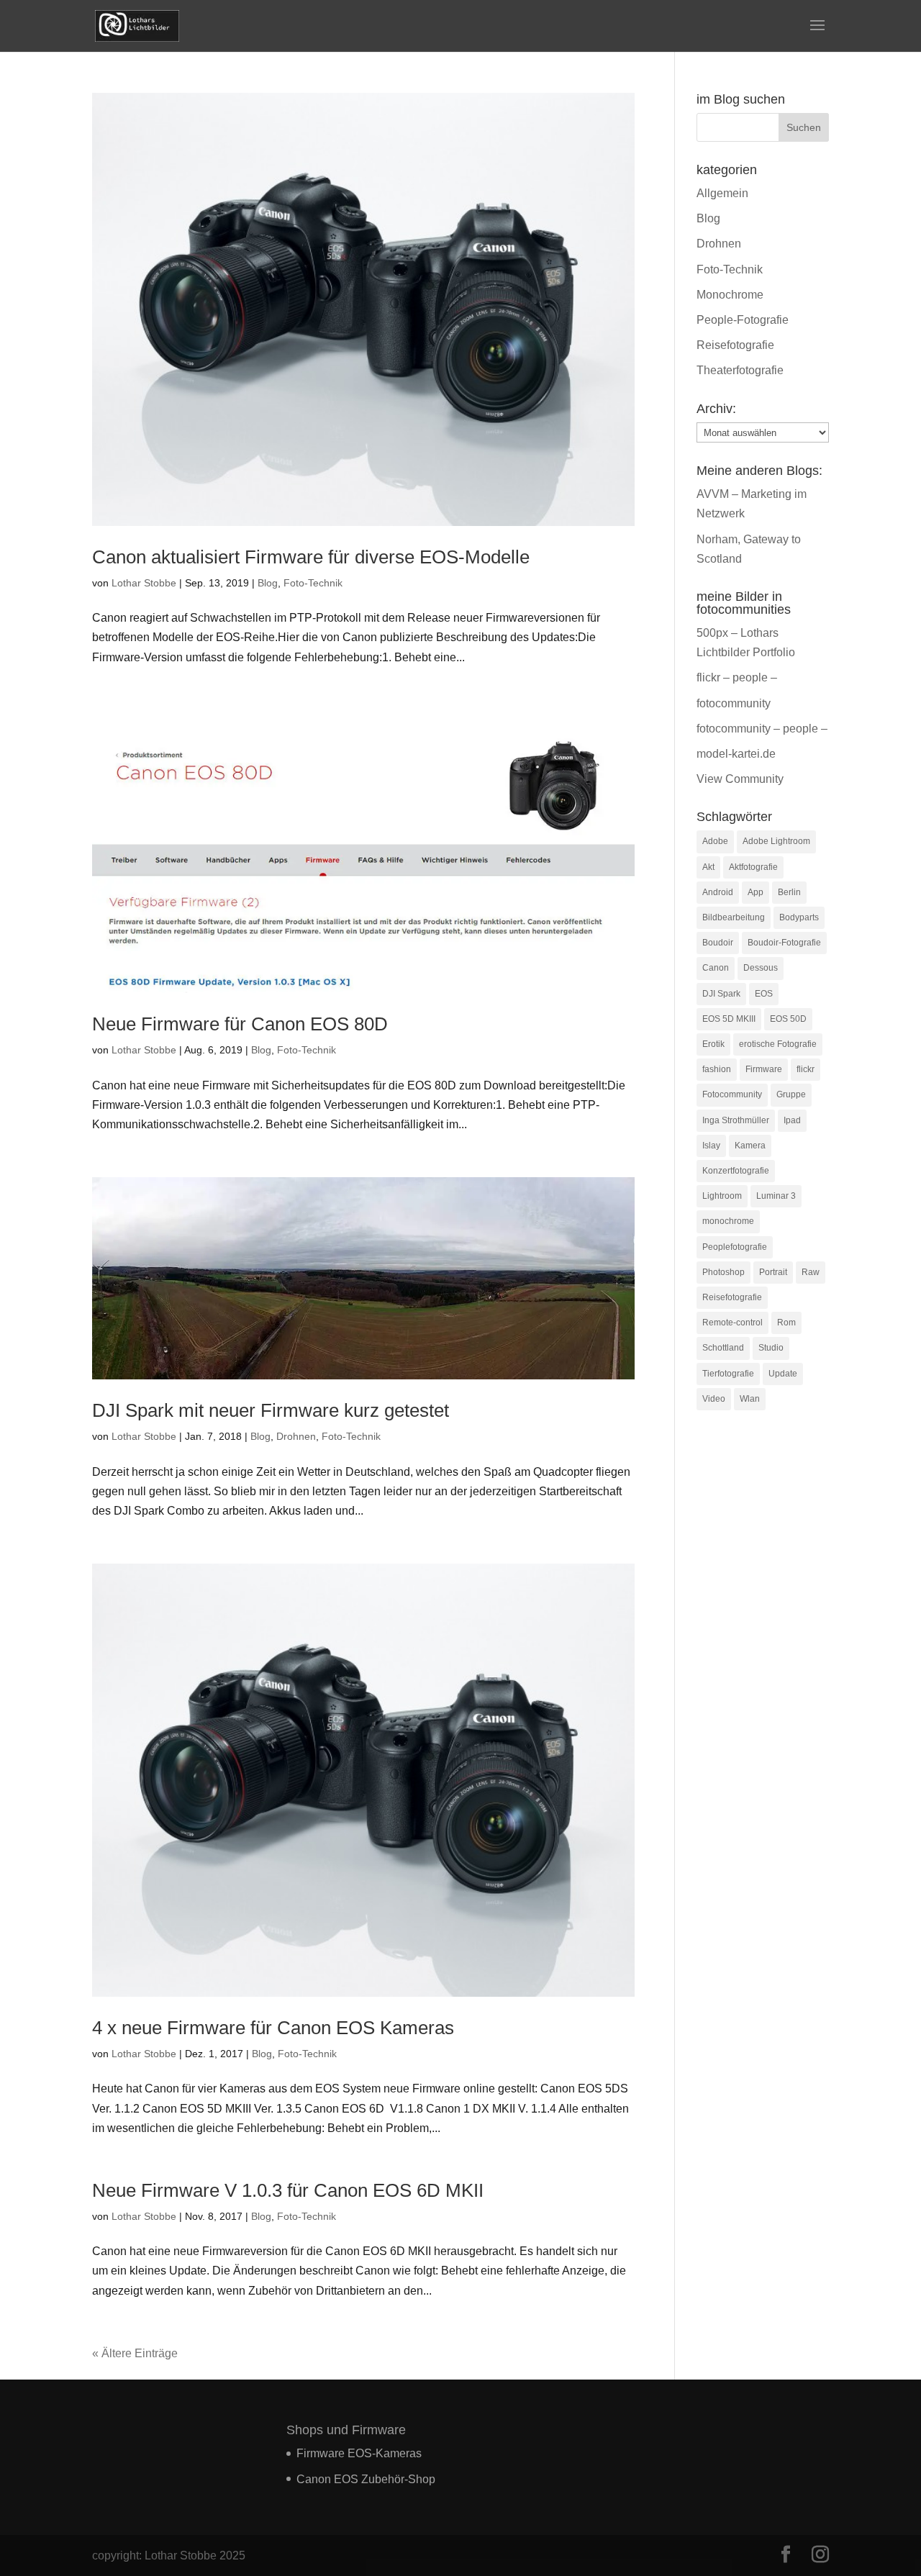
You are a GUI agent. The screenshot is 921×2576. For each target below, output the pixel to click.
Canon (716, 968)
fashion (717, 1069)
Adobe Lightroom (776, 841)
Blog (268, 583)
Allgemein (722, 193)
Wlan (750, 1399)
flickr (806, 1069)
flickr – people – (737, 677)
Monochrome (730, 295)
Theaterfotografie (740, 370)
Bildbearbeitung (734, 917)
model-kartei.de (736, 754)
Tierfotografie (728, 1374)
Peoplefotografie (735, 1247)
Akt (708, 867)
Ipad (792, 1120)
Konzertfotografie (736, 1171)
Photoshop (723, 1272)
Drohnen (296, 1436)
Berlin (789, 892)
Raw (811, 1272)
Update (783, 1374)
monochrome (728, 1221)
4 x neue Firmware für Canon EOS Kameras (273, 2028)
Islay (711, 1146)
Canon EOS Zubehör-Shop (366, 2479)
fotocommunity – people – (762, 729)
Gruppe (791, 1094)
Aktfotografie (753, 867)
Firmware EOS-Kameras (359, 2453)
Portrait (773, 1272)
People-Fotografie (743, 320)
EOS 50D (788, 1019)
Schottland (723, 1348)
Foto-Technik (313, 583)
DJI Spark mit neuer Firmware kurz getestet (271, 1410)
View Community (740, 779)
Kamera (750, 1146)
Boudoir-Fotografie (784, 943)
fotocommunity (734, 703)
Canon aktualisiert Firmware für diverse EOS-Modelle (311, 557)
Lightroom (722, 1196)
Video (714, 1399)
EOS (764, 994)
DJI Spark (721, 994)
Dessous (761, 968)
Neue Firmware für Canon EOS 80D (240, 1024)
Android (718, 892)
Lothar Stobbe (144, 583)
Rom (786, 1323)
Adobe (715, 841)
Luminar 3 (776, 1196)
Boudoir (718, 943)
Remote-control (732, 1323)
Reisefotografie (735, 345)
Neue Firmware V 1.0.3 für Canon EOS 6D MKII (288, 2190)
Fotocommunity (732, 1094)
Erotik (713, 1044)
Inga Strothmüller (736, 1120)
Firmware (764, 1069)
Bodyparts (799, 917)
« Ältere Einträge (135, 2353)
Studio (771, 1348)
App (756, 892)
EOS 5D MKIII (729, 1019)
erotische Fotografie (778, 1044)
